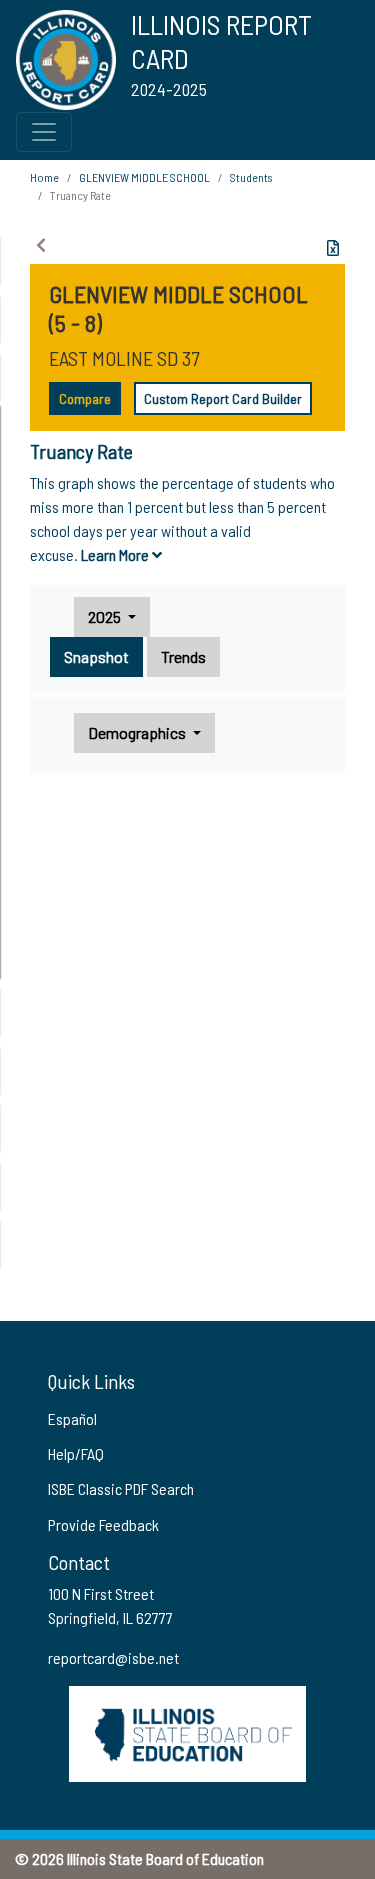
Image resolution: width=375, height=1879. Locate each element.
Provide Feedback (103, 1524)
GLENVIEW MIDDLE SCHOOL (144, 177)
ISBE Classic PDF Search (121, 1488)
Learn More (116, 554)
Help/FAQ (76, 1453)
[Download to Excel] (333, 248)
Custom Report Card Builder (223, 398)
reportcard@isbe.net (113, 1657)
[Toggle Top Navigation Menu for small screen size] (44, 132)
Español (72, 1418)
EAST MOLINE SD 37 (124, 358)
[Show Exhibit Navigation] (41, 245)
